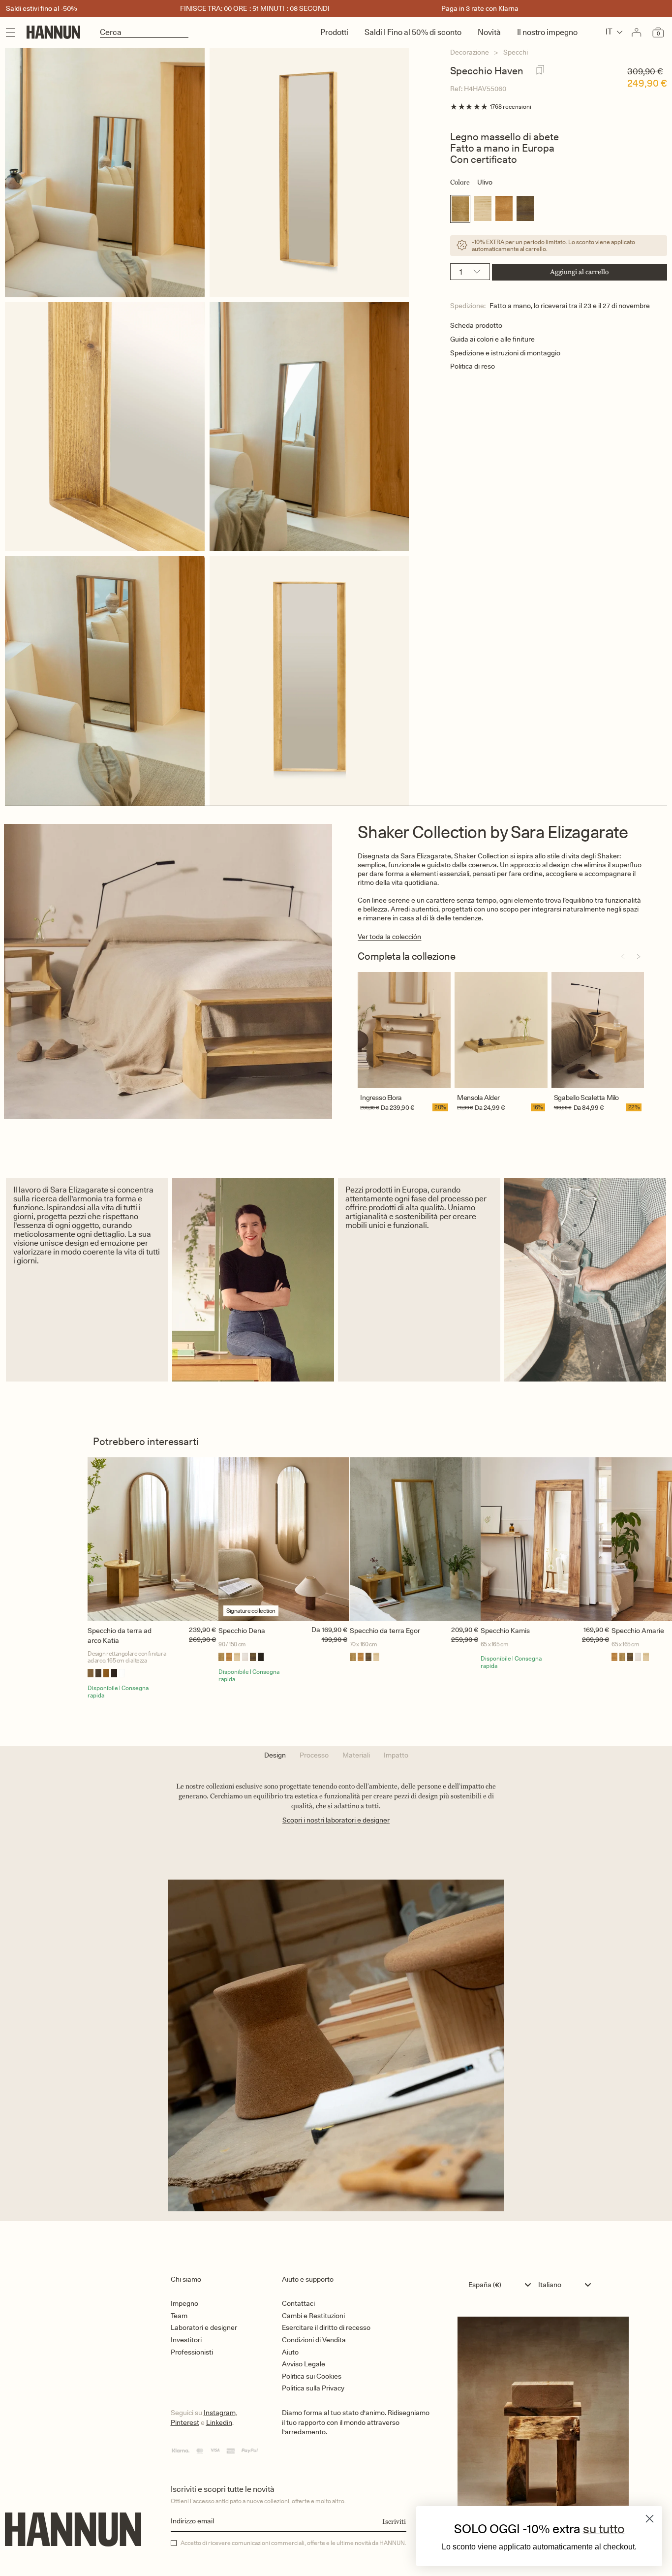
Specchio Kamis (505, 1631)
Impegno (184, 2303)
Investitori (186, 2340)
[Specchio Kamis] (546, 1539)
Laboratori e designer (204, 2327)
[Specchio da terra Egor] (415, 1539)
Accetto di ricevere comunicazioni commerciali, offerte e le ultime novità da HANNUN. (293, 2543)
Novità (489, 32)
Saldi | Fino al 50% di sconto (413, 32)
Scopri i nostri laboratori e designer (336, 1820)
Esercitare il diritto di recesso (326, 2327)
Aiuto (290, 2352)
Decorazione (470, 52)
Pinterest (185, 2422)
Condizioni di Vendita (314, 2340)
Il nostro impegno (547, 32)
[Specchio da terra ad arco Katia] (153, 1539)
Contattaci (298, 2303)
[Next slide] (639, 957)
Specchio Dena (242, 1631)
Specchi (516, 52)
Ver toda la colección (389, 937)
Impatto (396, 1755)
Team (179, 2316)
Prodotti (334, 32)
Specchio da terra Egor (385, 1631)
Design (275, 1755)
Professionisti (192, 2352)
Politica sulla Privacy (313, 2388)
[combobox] (502, 2285)
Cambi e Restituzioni (313, 2316)
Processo (314, 1755)
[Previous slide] (623, 957)
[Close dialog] (650, 2519)
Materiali (356, 1755)
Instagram (220, 2413)
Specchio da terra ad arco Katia (120, 1635)
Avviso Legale (304, 2364)
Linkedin (219, 2422)
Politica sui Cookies (312, 2376)
